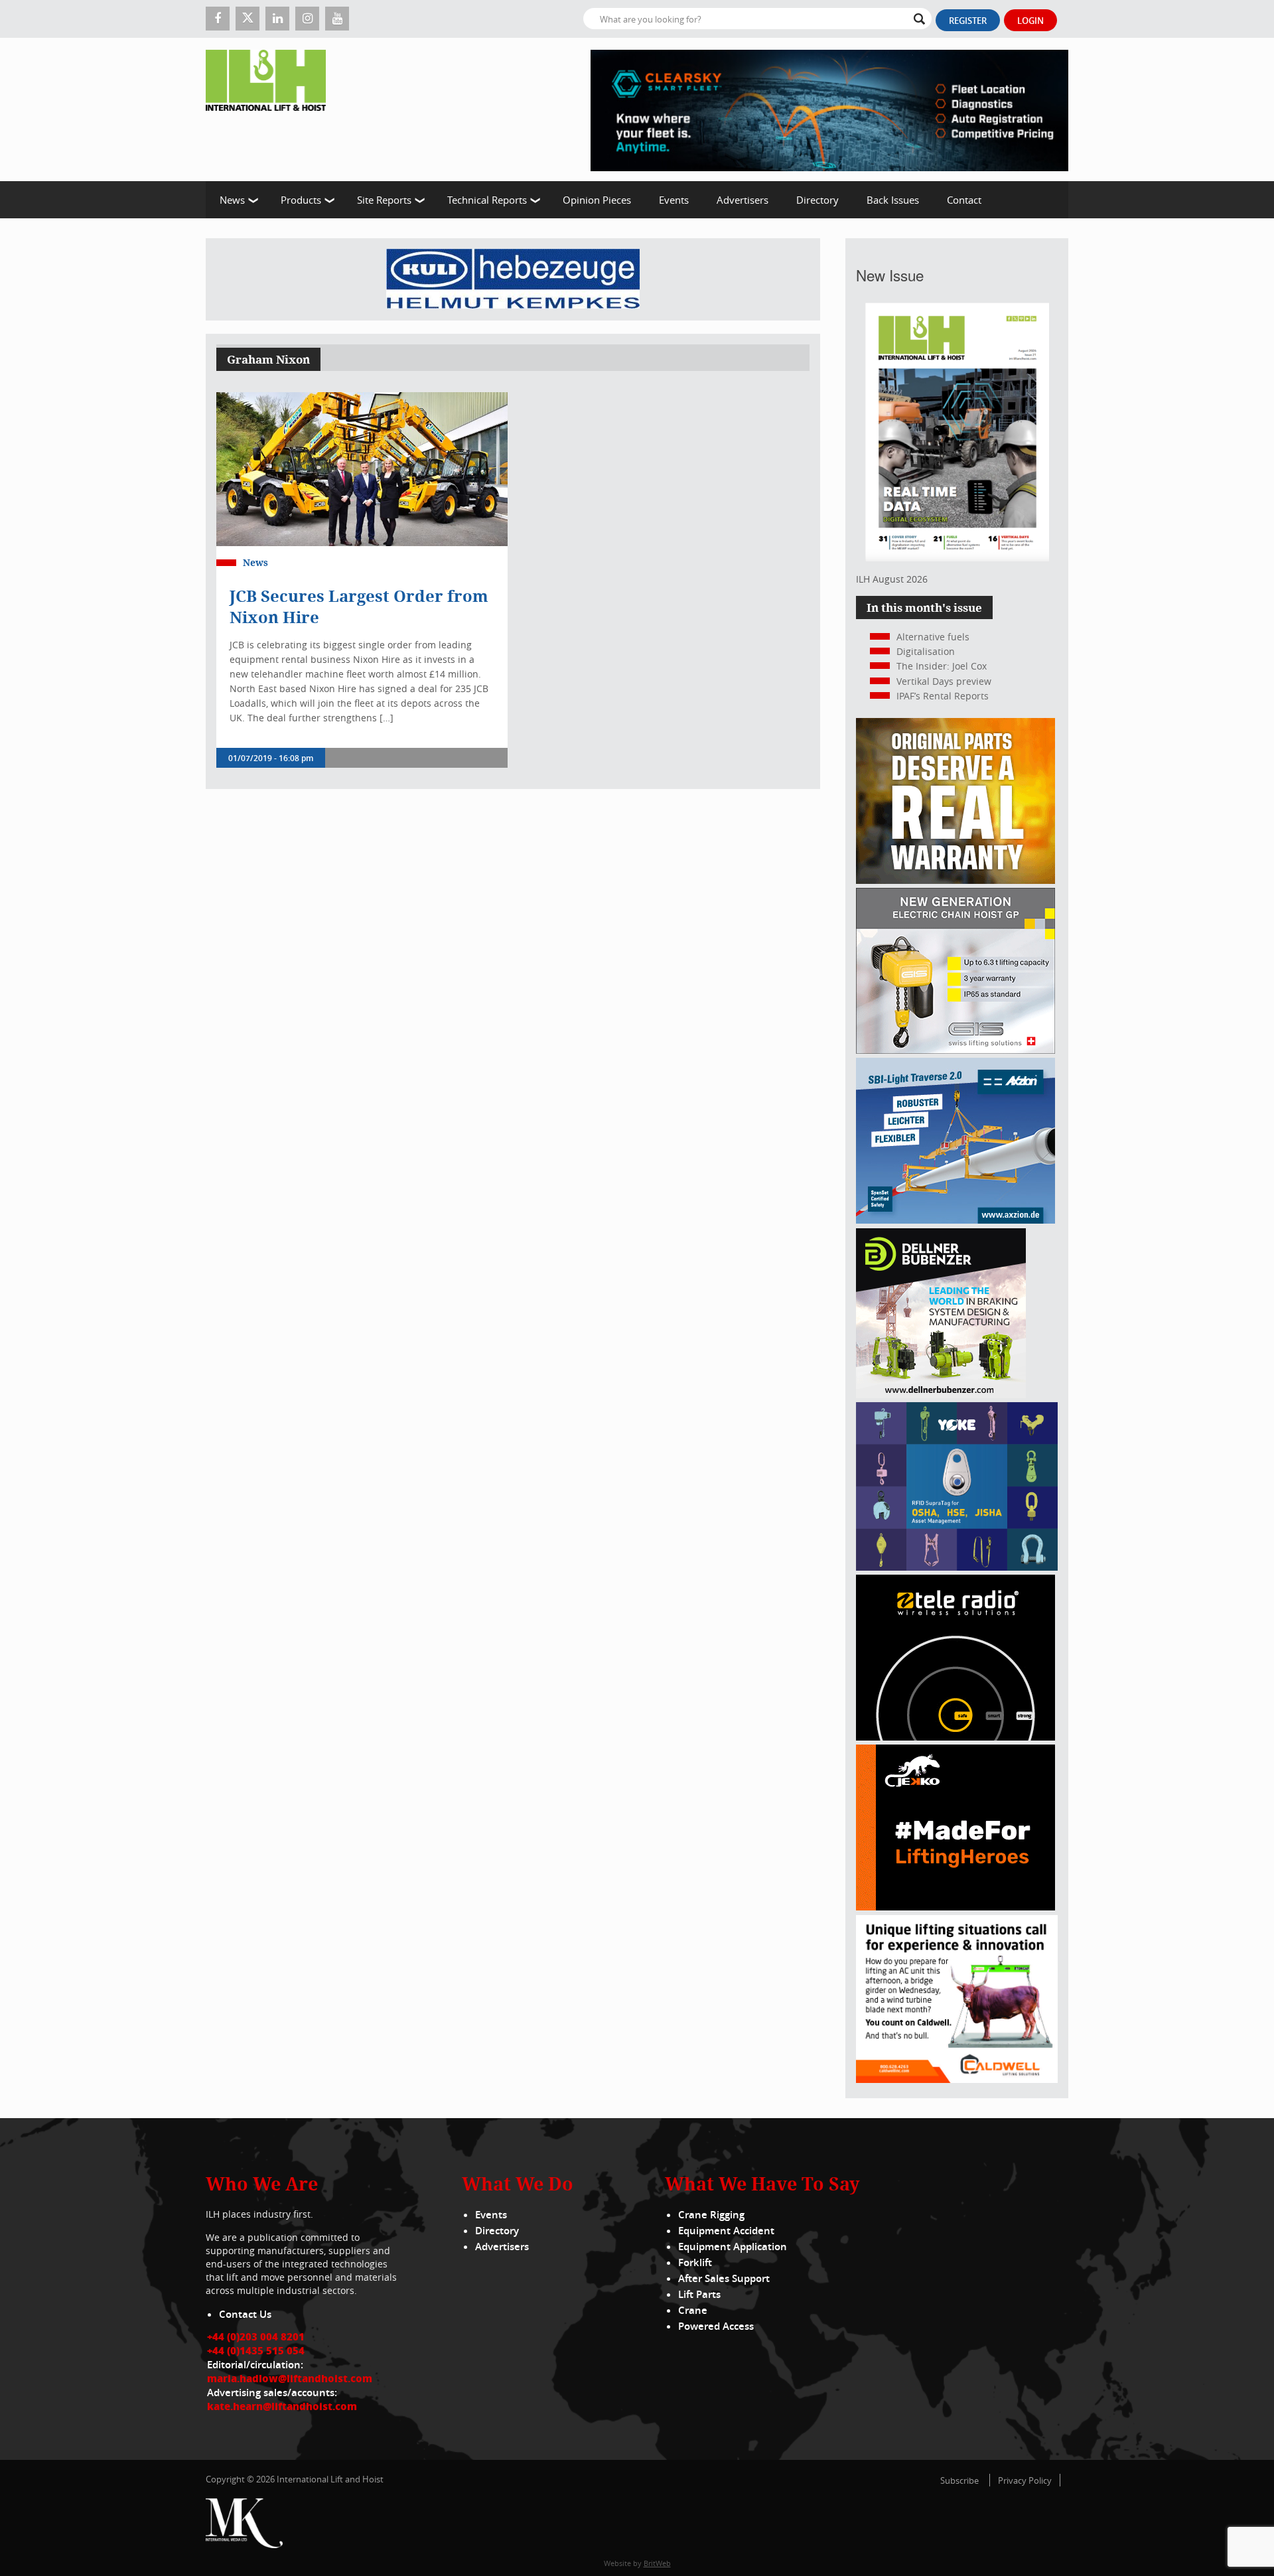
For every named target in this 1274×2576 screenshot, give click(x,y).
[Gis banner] (955, 1050)
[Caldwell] (957, 2079)
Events (674, 200)
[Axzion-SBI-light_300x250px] (955, 1220)
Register (968, 21)
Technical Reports (487, 200)
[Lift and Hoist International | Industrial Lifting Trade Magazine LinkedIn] (277, 19)
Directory (817, 200)
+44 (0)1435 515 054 (256, 2350)
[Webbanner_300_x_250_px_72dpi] (955, 1737)
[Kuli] (513, 279)
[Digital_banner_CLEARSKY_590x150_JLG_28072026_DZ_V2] (829, 109)
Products (301, 200)
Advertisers (743, 200)
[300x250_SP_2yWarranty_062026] (955, 880)
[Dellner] (941, 1395)
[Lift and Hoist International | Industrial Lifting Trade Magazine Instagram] (307, 19)
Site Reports (384, 200)
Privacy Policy (1025, 2480)
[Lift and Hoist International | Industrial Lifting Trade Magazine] (271, 109)
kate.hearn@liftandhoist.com (282, 2406)
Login (1030, 21)
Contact (964, 200)
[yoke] (957, 1567)
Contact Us (245, 2314)
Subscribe (959, 2480)
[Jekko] (955, 1907)
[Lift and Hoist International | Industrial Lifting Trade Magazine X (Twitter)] (248, 19)
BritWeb (657, 2563)
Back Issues (893, 200)
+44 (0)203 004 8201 (256, 2336)
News (232, 200)
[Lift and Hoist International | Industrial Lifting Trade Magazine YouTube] (337, 19)
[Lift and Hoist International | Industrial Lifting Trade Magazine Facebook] (218, 19)
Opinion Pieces (597, 200)
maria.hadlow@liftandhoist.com (290, 2378)
